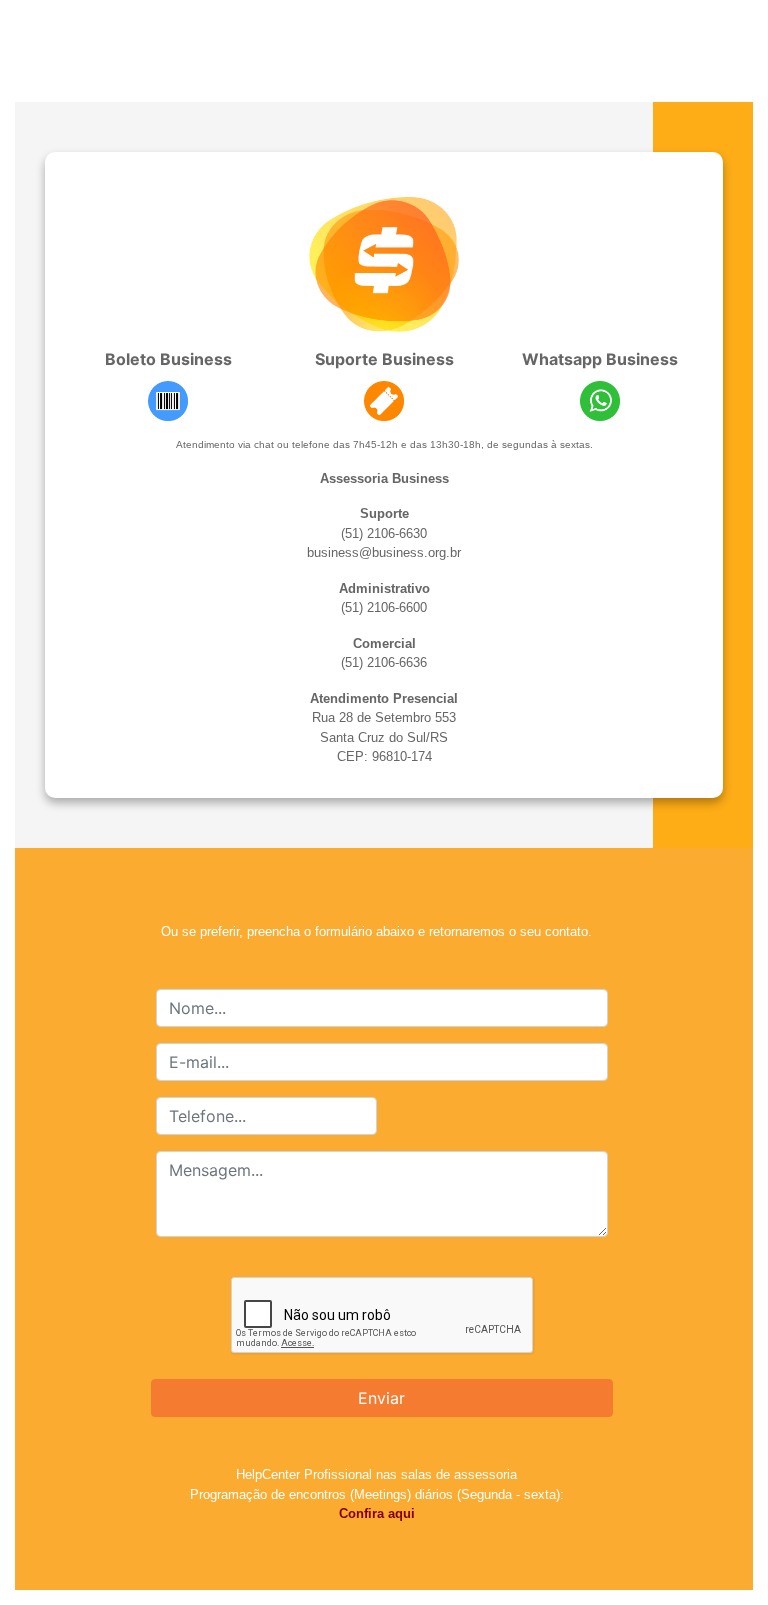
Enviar (381, 1398)
